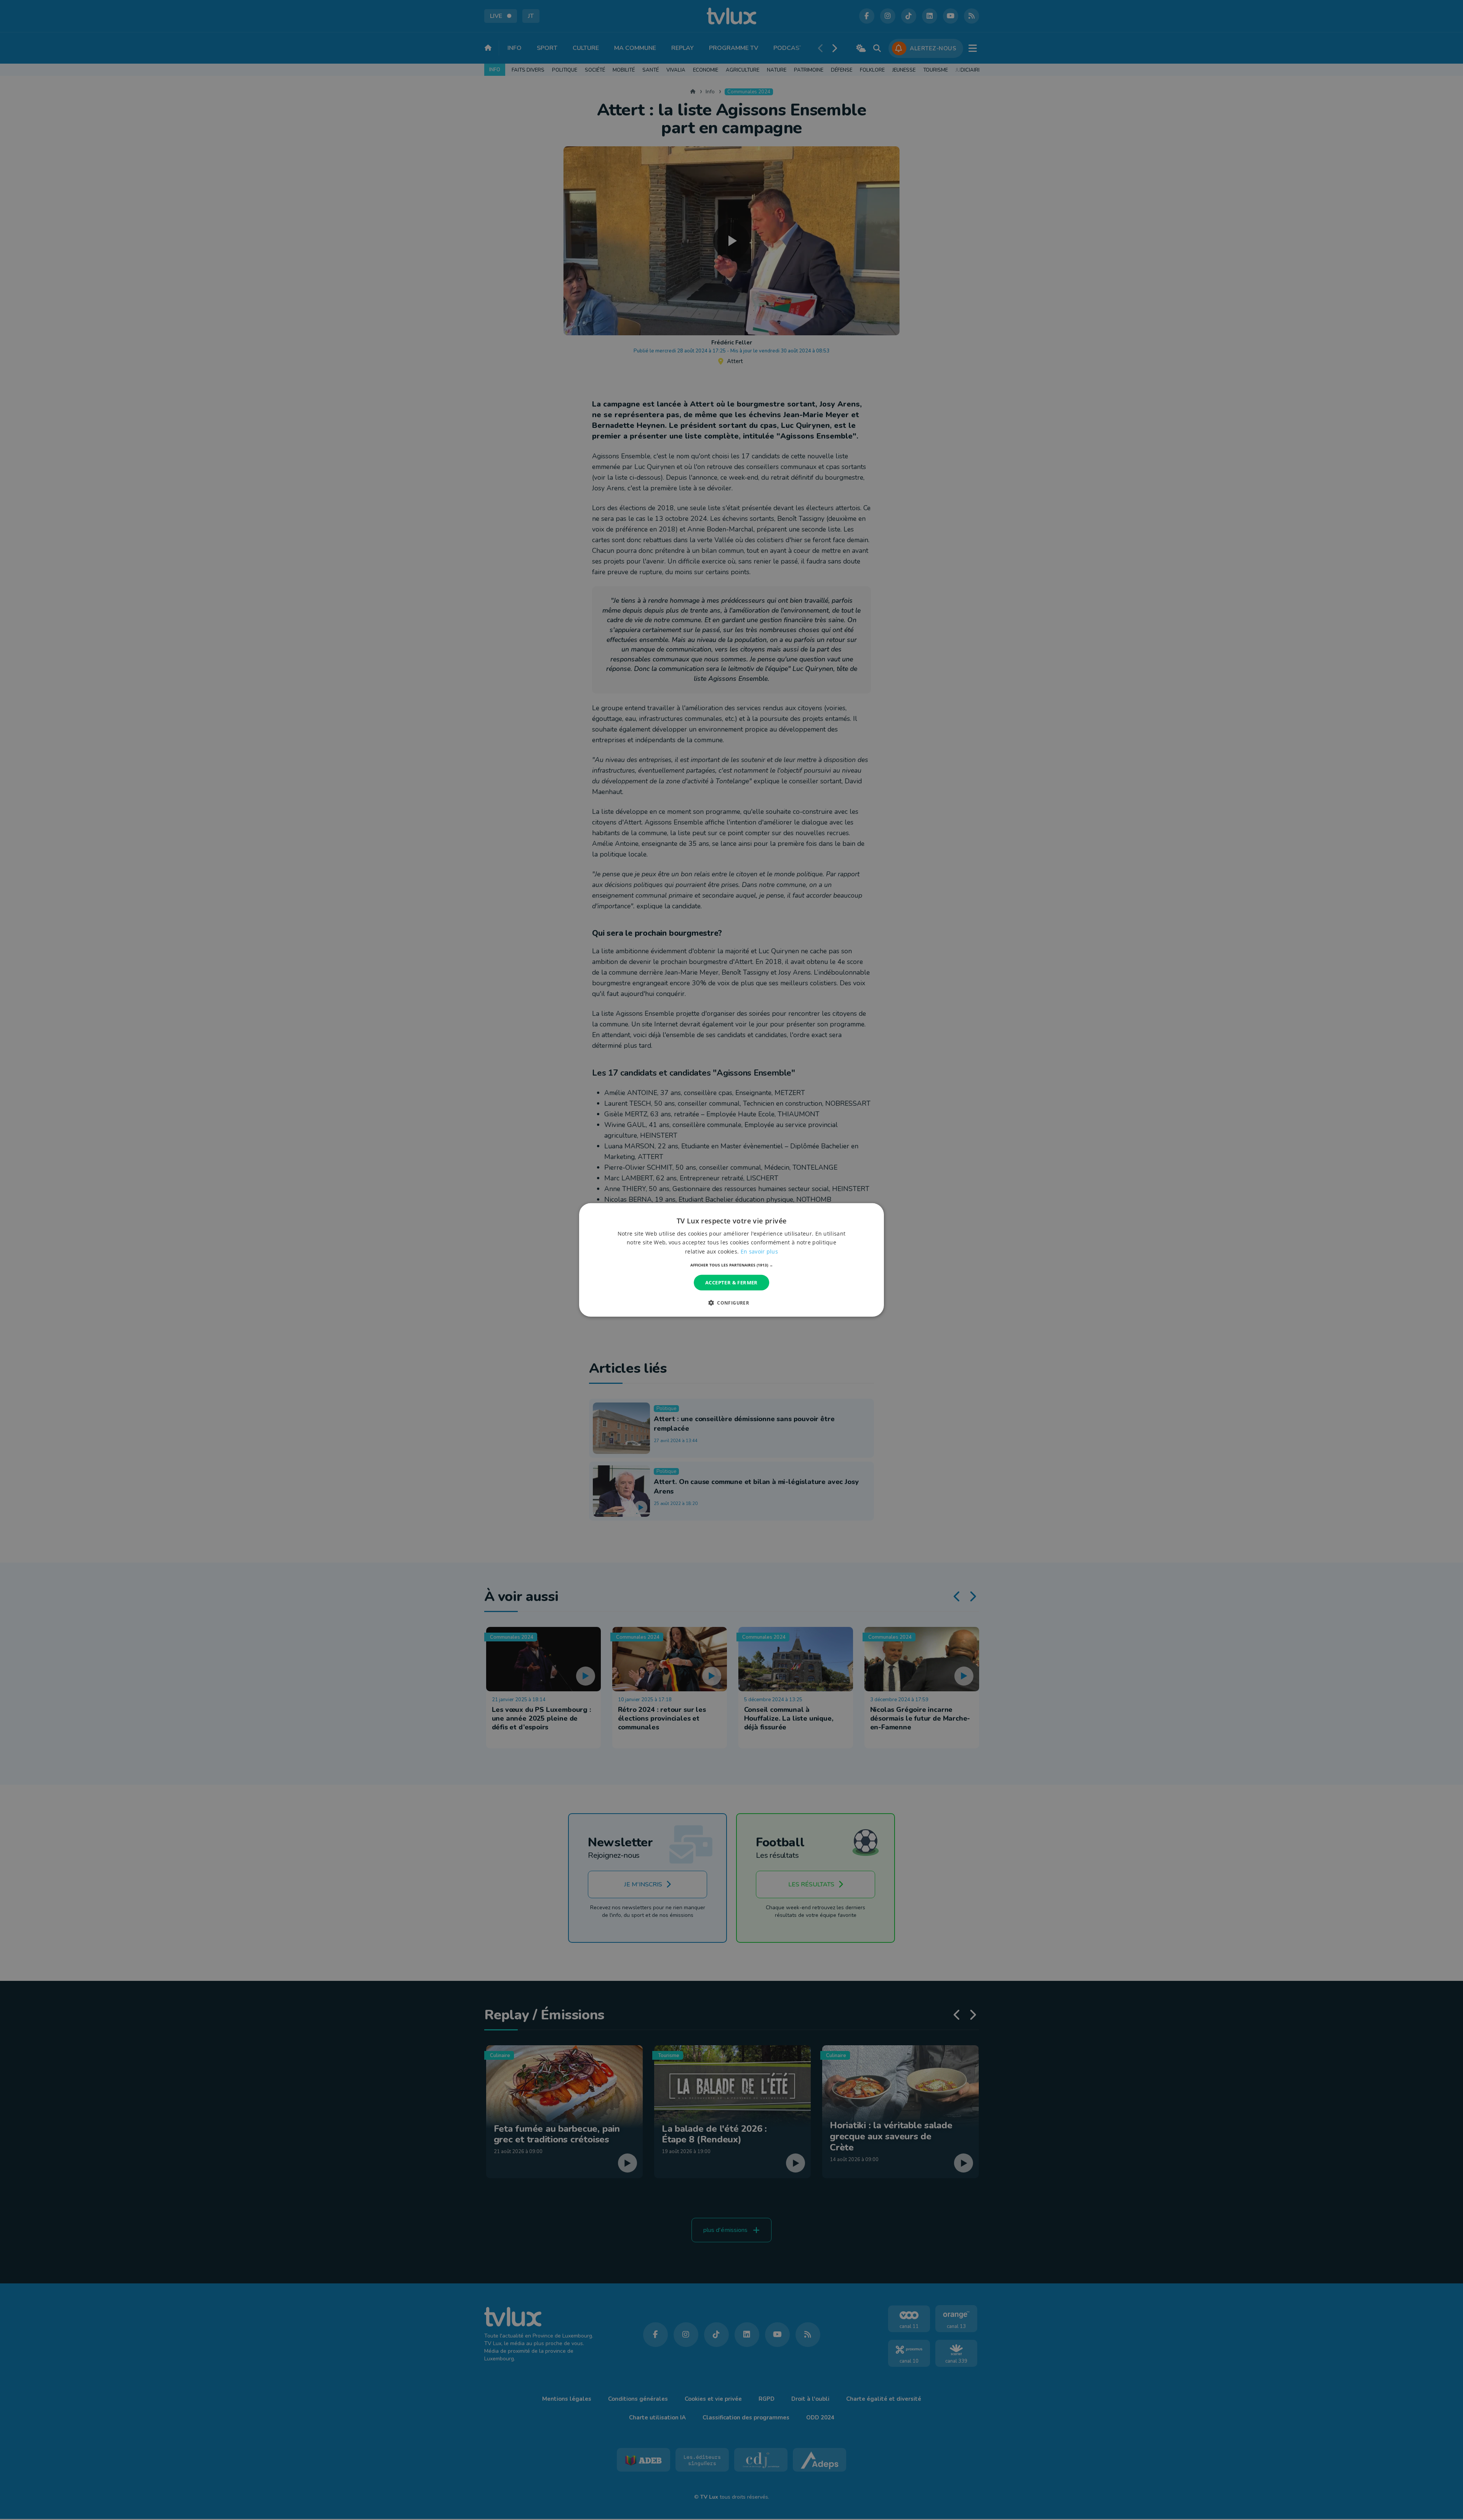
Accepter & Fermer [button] (731, 1282)
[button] (732, 1265)
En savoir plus (759, 1251)
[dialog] (731, 1260)
